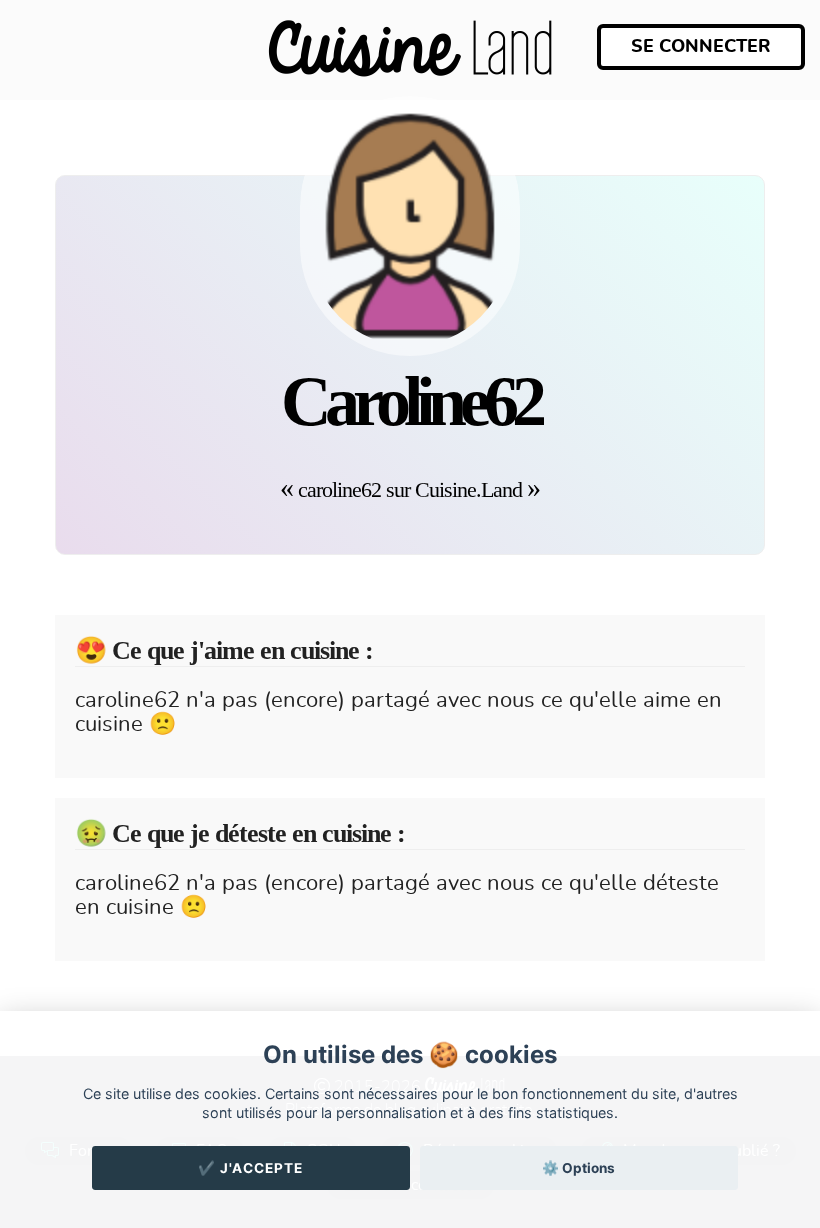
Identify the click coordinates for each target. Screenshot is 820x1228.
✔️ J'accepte (250, 1168)
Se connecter (701, 47)
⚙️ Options (578, 1168)
